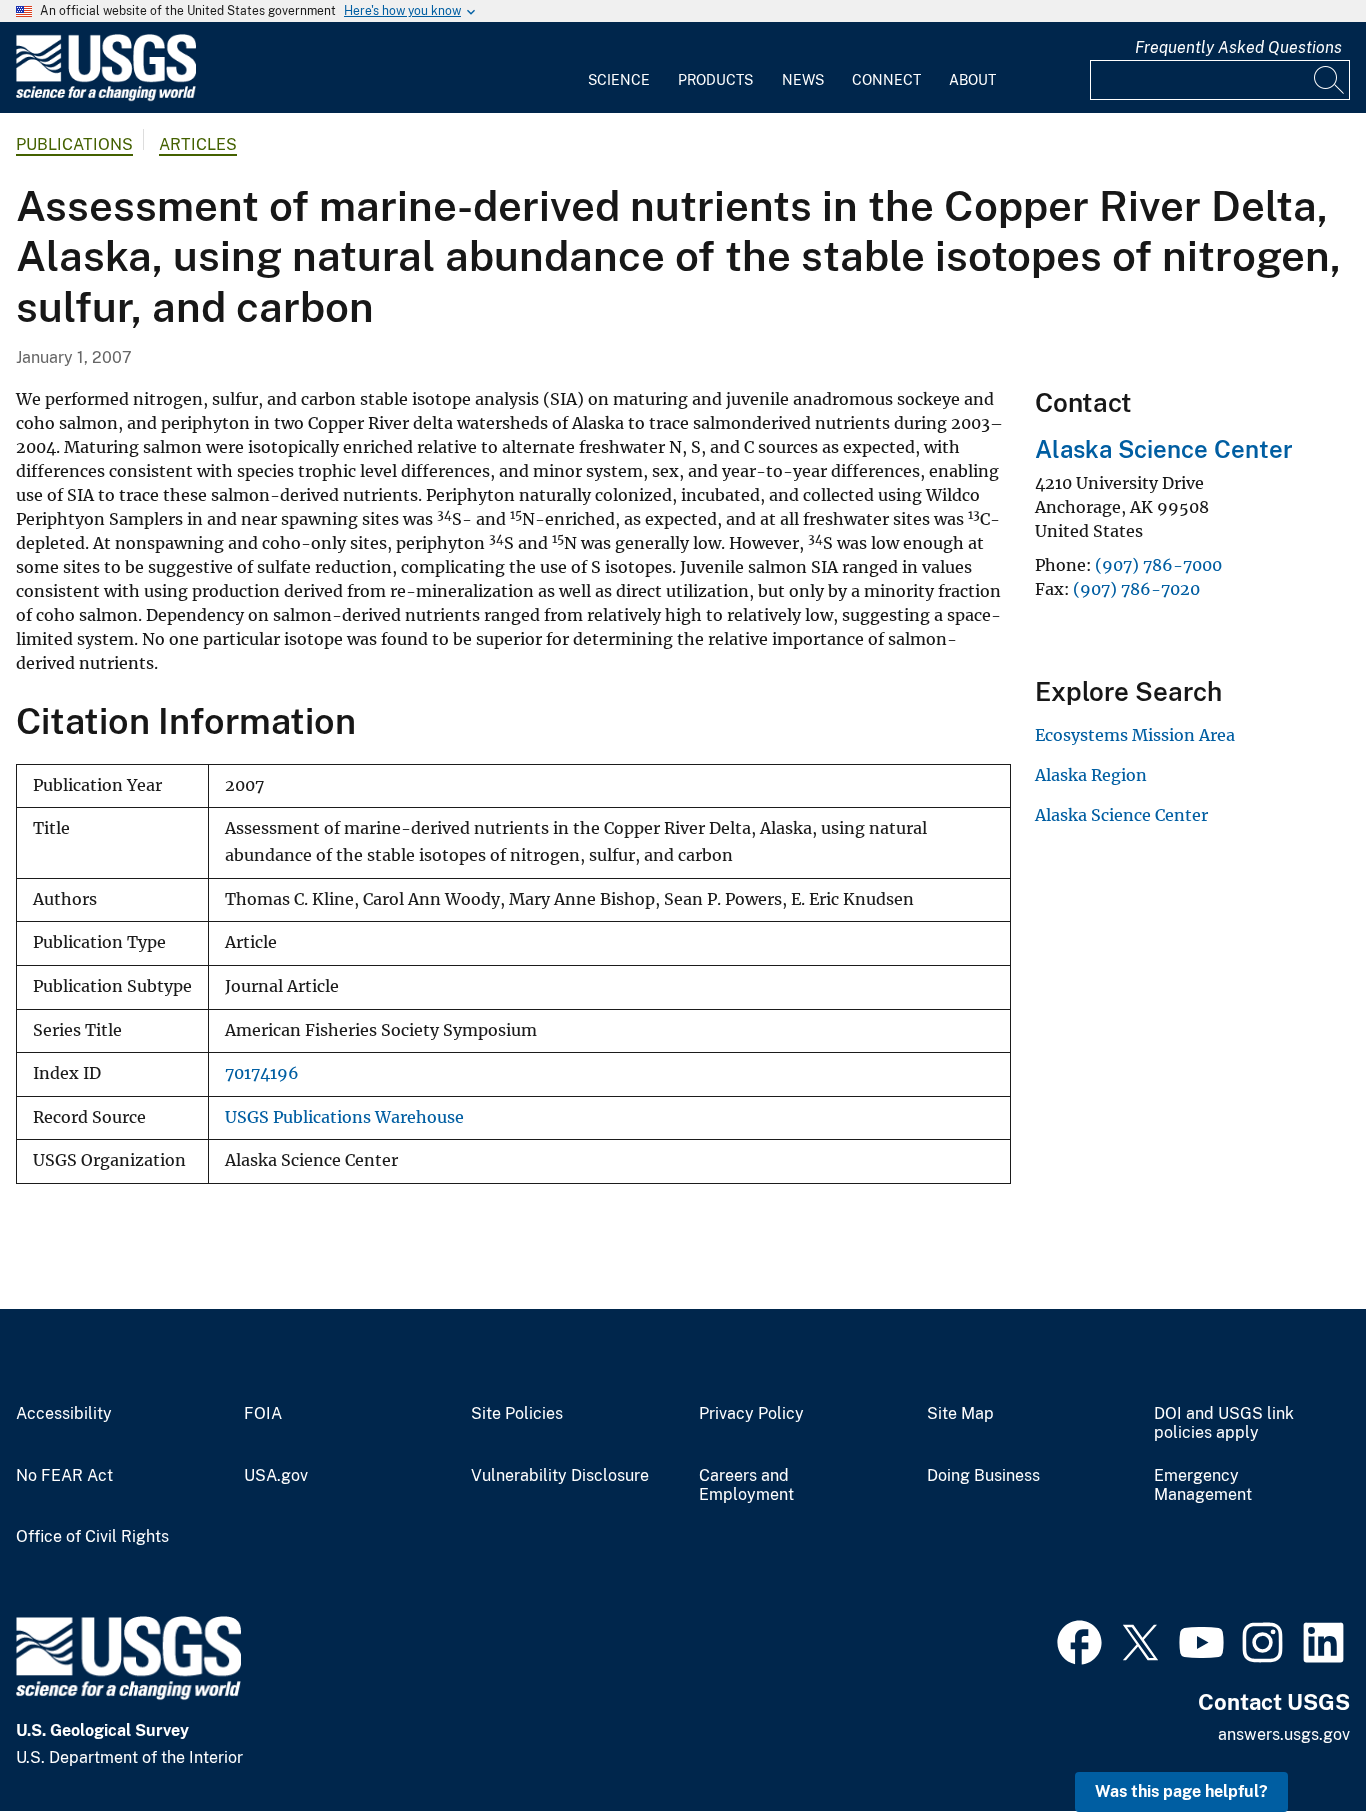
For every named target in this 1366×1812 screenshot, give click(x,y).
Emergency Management (1203, 1485)
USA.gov (276, 1476)
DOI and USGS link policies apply (1224, 1423)
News (803, 80)
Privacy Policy (751, 1414)
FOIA (263, 1414)
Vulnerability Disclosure (560, 1476)
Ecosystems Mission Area (1135, 735)
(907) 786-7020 (1136, 589)
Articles (198, 144)
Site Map (960, 1414)
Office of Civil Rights (92, 1537)
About (972, 80)
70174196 (262, 1073)
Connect (886, 80)
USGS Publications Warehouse (344, 1117)
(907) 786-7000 (1158, 565)
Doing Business (983, 1476)
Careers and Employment (746, 1485)
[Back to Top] (1293, 1739)
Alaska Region (1091, 775)
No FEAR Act (64, 1476)
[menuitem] (619, 68)
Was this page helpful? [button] (1181, 1791)
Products (715, 80)
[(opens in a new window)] (1079, 1640)
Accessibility (64, 1414)
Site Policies (517, 1414)
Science (619, 80)
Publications (74, 144)
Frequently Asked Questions (1238, 47)
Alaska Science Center (1164, 449)
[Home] (106, 96)
